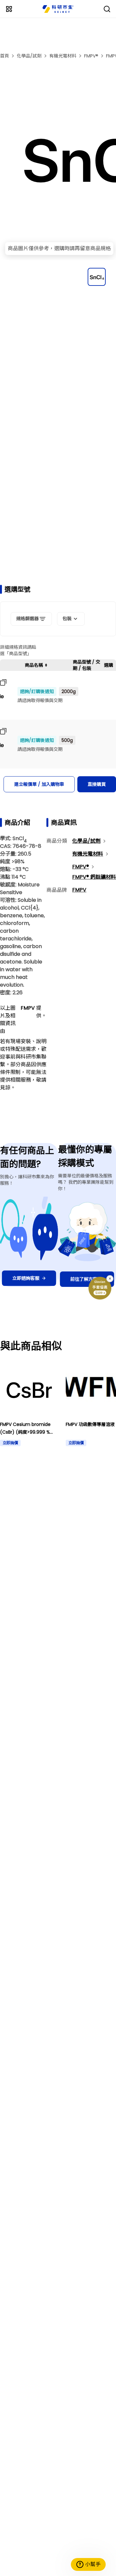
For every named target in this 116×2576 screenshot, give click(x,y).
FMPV (79, 890)
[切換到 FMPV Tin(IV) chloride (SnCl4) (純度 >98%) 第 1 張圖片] (97, 277)
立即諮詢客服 (26, 1278)
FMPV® (91, 56)
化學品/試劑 (29, 56)
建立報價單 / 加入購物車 (39, 784)
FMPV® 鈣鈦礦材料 (94, 877)
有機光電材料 (63, 56)
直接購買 (97, 784)
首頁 (5, 56)
